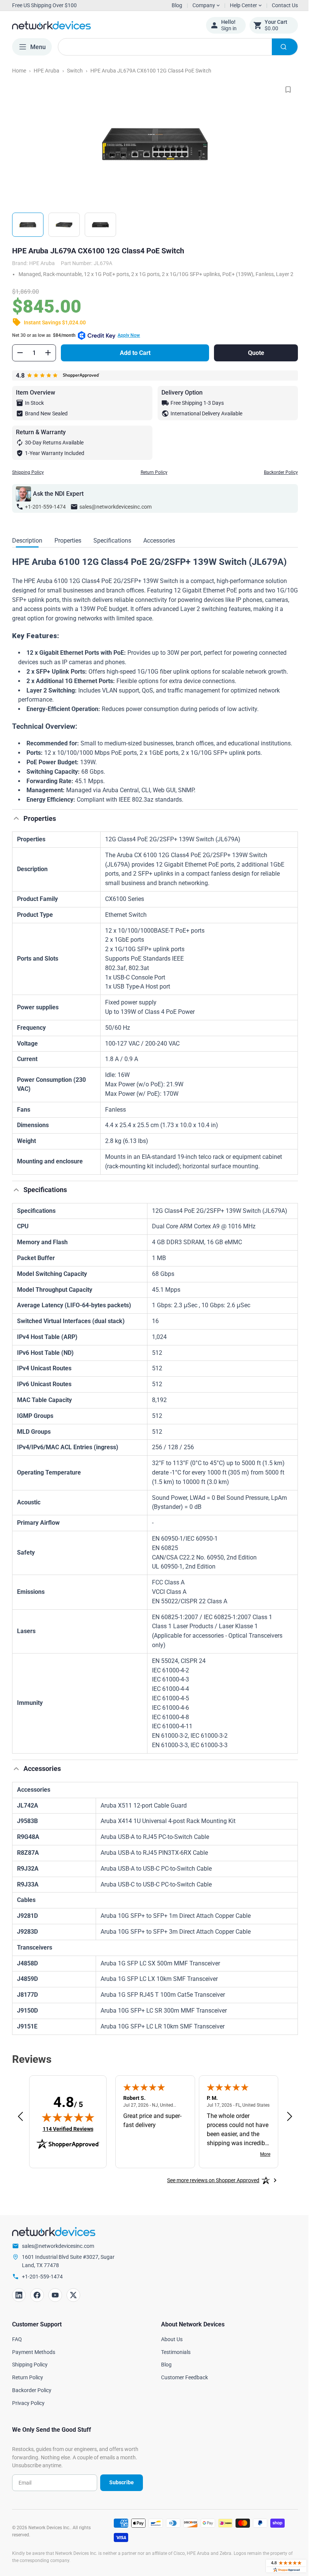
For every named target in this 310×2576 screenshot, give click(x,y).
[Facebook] (37, 2302)
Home (19, 71)
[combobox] (175, 47)
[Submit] (279, 47)
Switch (75, 71)
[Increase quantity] (48, 359)
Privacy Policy (28, 2410)
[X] (73, 2302)
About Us (169, 2346)
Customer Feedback (182, 2384)
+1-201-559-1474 (45, 514)
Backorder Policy (275, 479)
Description (27, 547)
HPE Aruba (46, 71)
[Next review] (284, 2124)
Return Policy (151, 479)
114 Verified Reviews (68, 2136)
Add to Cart (133, 360)
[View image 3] (100, 225)
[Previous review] (20, 2124)
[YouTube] (55, 2302)
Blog (177, 5)
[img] (68, 2124)
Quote (251, 360)
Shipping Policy (28, 479)
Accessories (159, 547)
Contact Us (279, 5)
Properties (68, 547)
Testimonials (173, 2359)
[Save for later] (282, 89)
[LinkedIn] (19, 2302)
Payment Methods (34, 2359)
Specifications (112, 547)
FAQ (17, 2346)
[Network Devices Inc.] (103, 25)
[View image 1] (28, 225)
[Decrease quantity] (20, 359)
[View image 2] (64, 225)
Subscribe (119, 2489)
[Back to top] (16, 825)
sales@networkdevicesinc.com (115, 514)
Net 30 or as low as (76, 342)
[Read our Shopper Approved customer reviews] (281, 2566)
